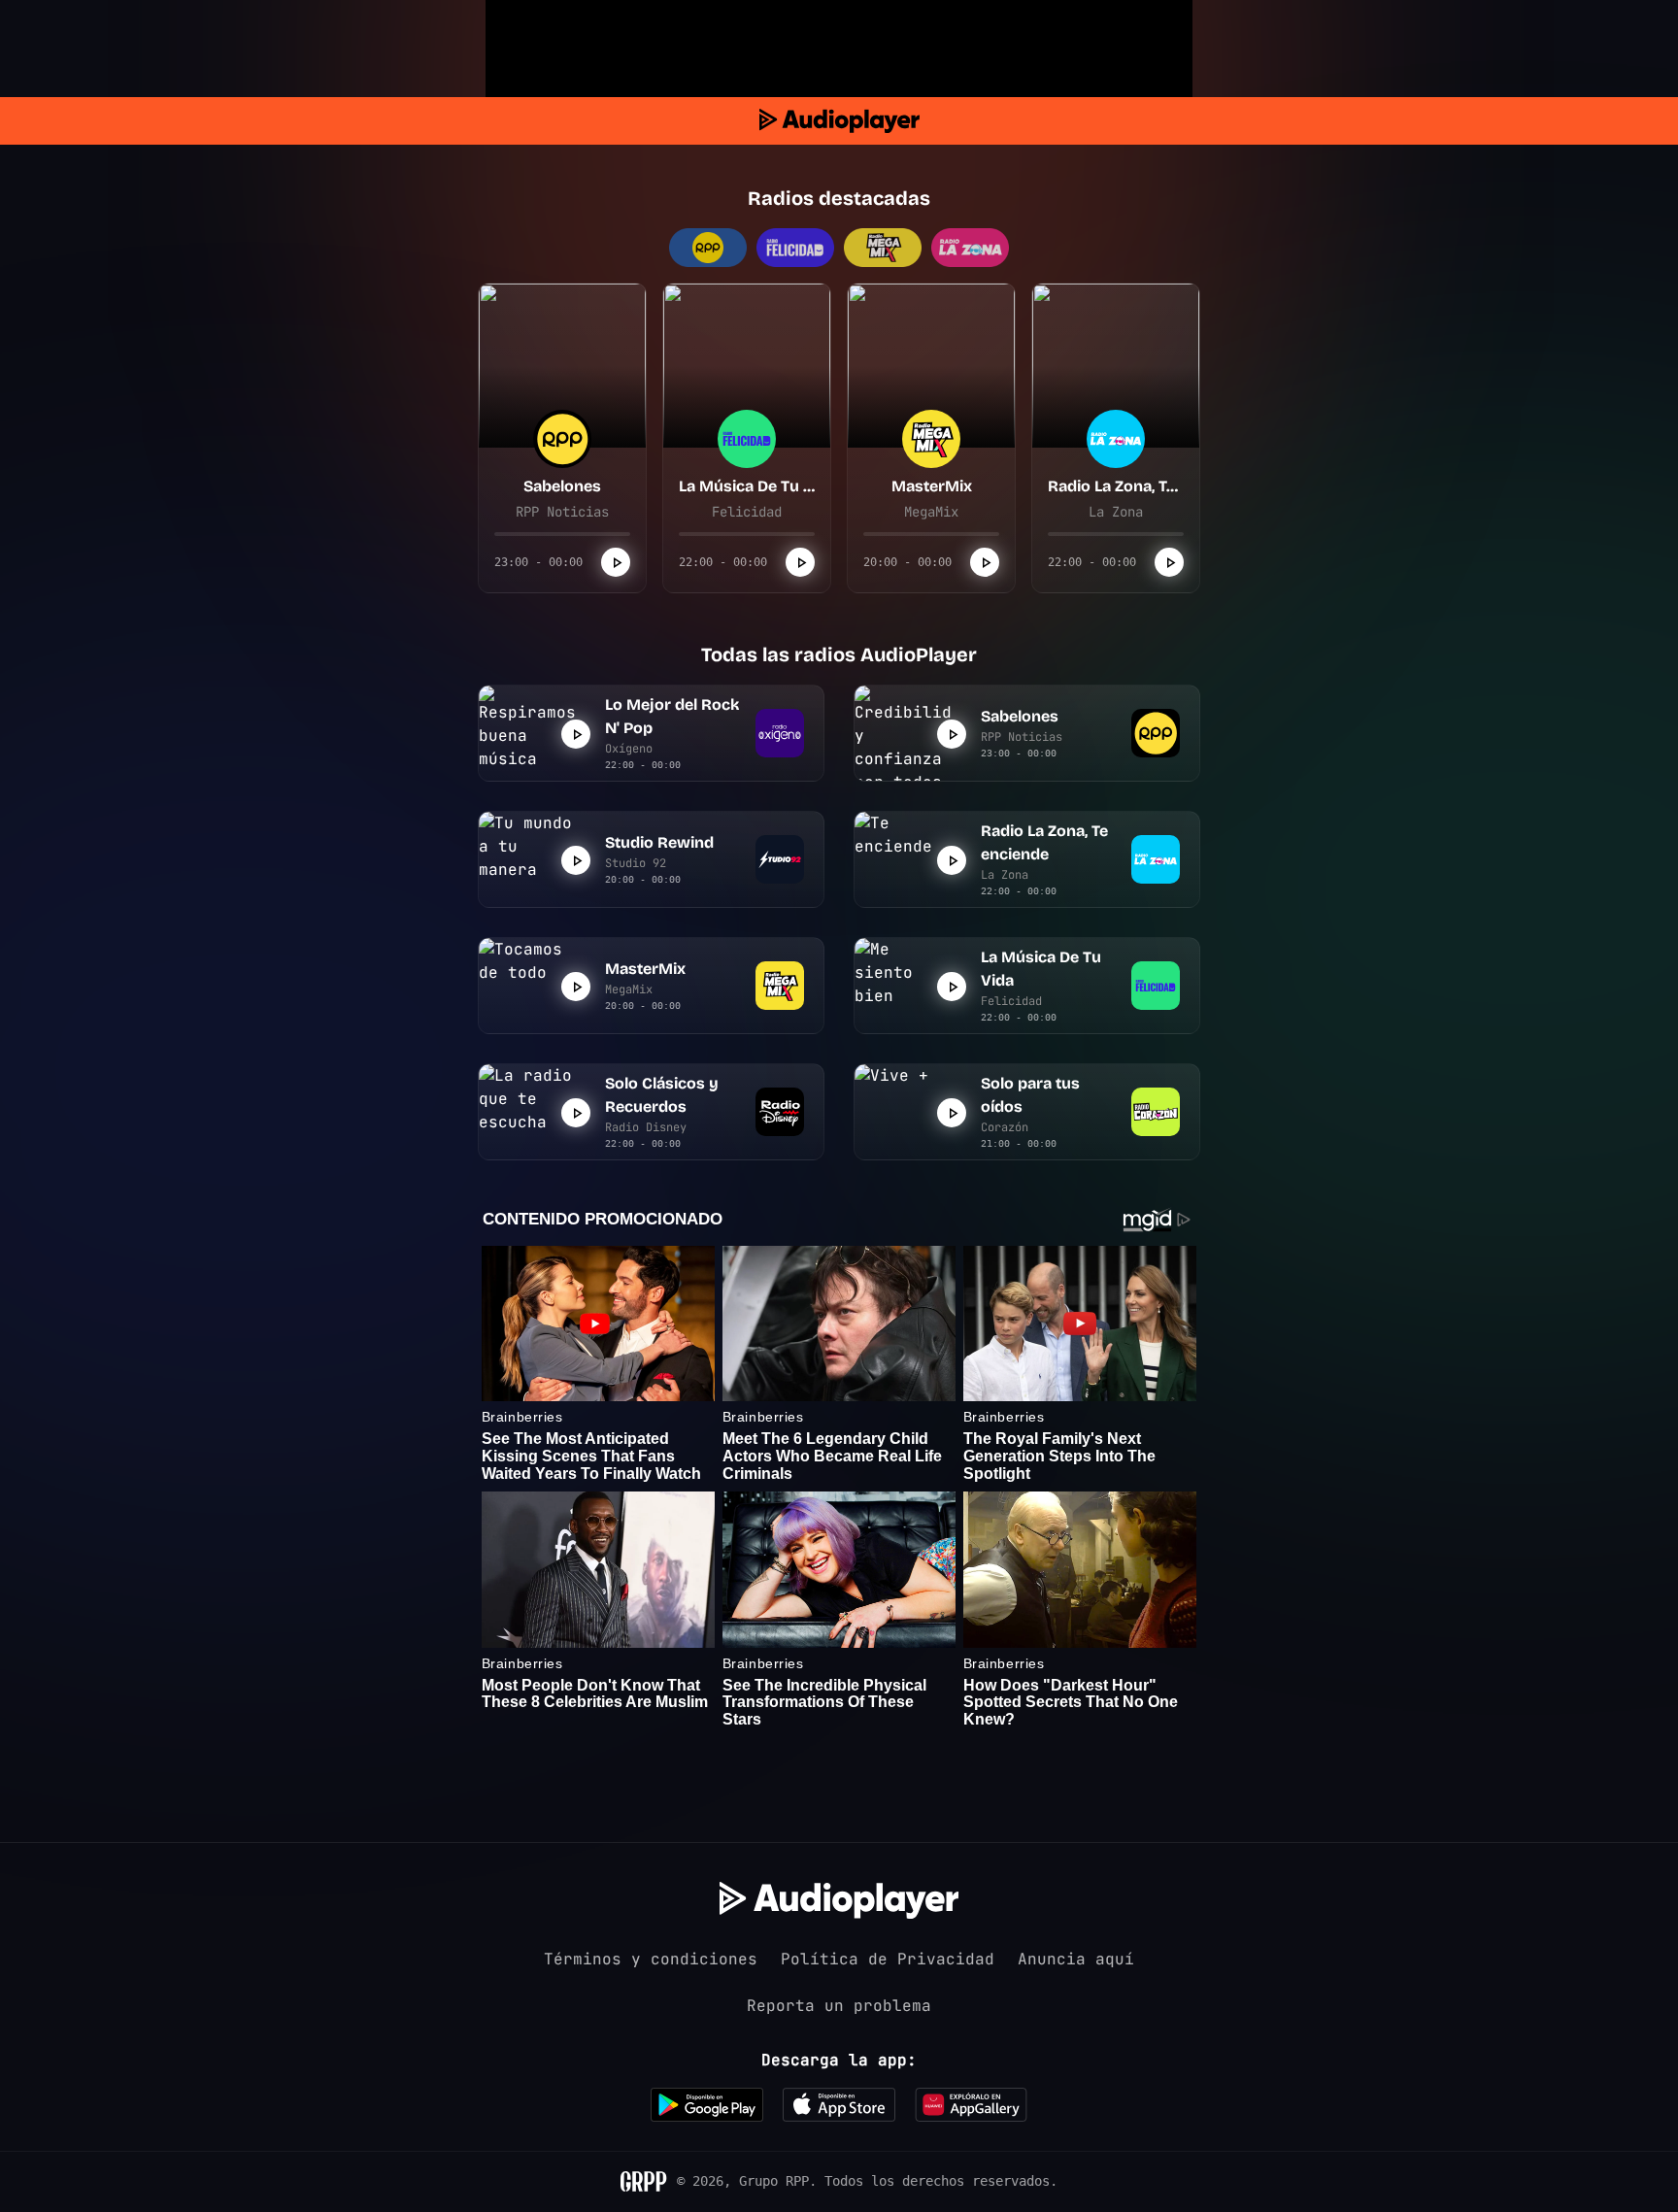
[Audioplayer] (839, 121)
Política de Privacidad (888, 1959)
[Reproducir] (616, 562)
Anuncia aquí (1076, 1959)
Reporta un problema (839, 2006)
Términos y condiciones (651, 1959)
